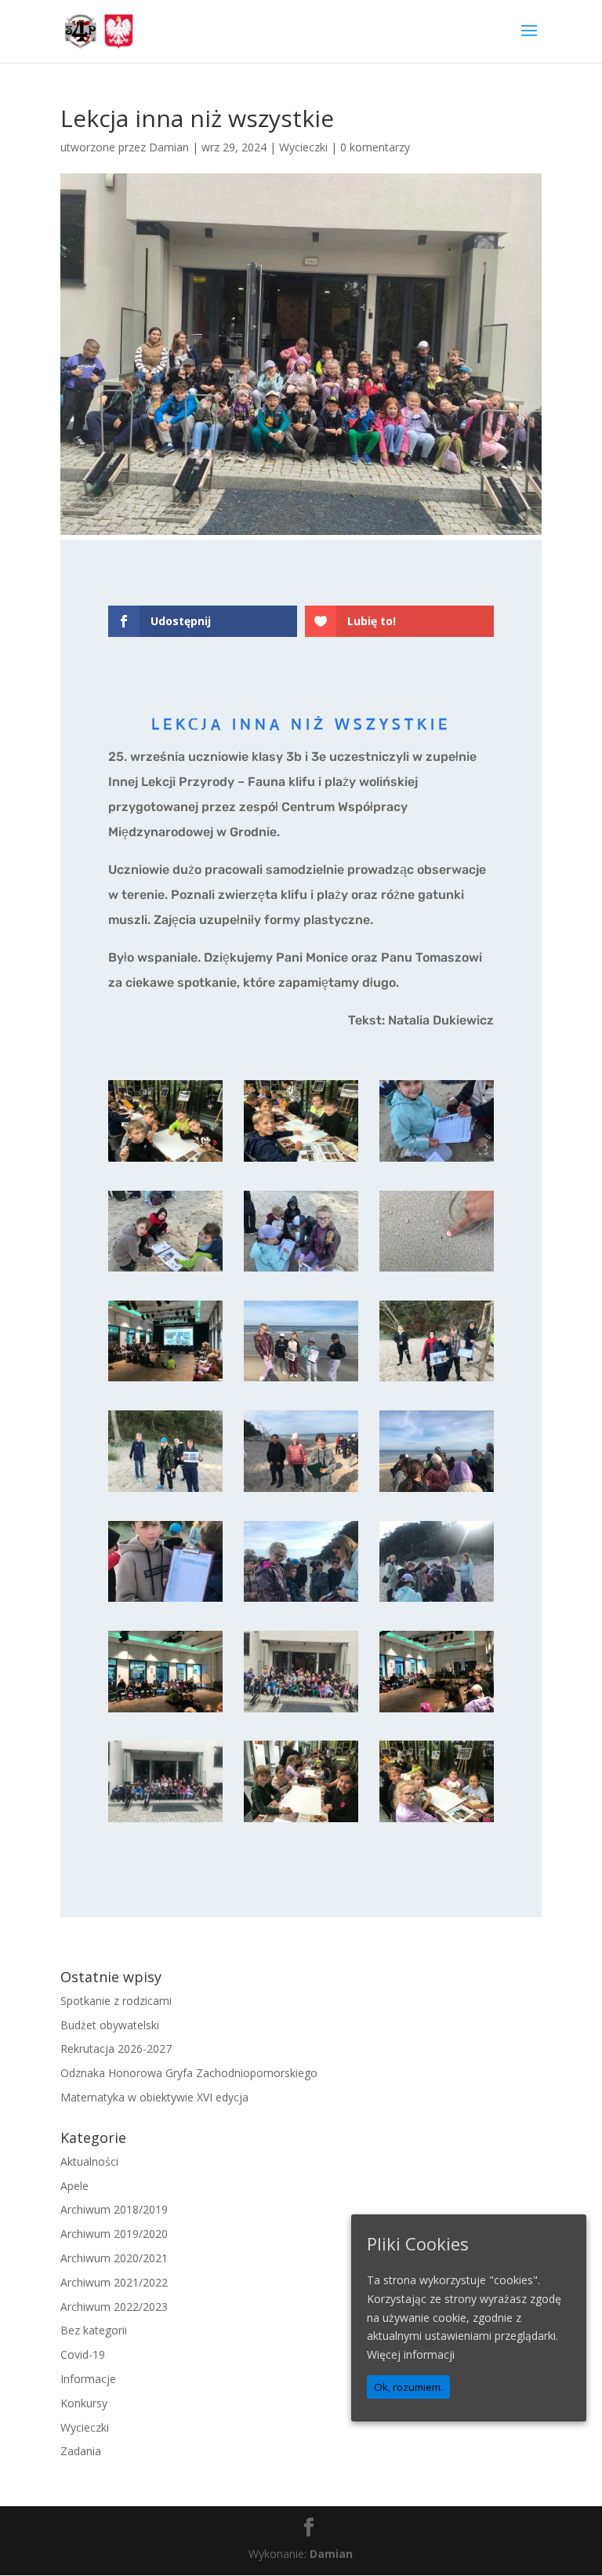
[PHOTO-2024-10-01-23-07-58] (437, 1601)
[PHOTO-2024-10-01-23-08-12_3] (301, 1161)
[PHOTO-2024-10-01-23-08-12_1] (165, 1271)
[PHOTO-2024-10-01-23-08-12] (301, 1271)
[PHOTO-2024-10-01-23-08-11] (165, 1381)
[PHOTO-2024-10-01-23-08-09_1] (301, 1381)
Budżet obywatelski (110, 2025)
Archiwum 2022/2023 (114, 2307)
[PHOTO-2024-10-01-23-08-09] (437, 1381)
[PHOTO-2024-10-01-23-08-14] (165, 1822)
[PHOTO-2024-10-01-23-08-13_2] (301, 1822)
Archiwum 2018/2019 (114, 2209)
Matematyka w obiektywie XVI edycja (154, 2097)
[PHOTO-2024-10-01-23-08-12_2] (437, 1161)
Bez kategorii (94, 2330)
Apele (74, 2186)
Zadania (81, 2451)
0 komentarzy (375, 147)
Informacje (88, 2379)
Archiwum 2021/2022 (114, 2282)
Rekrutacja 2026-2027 (116, 2048)
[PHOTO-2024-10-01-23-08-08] (165, 1492)
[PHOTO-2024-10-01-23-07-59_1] (165, 1601)
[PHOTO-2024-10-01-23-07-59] (301, 1601)
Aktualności (89, 2161)
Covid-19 (83, 2354)
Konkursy (84, 2403)
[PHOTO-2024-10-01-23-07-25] (301, 1712)
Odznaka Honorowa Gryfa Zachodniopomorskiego (189, 2073)
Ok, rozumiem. (408, 2387)
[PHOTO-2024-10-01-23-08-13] (165, 1161)
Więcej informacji (411, 2354)
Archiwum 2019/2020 (114, 2234)
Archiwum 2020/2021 (114, 2258)
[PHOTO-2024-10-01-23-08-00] (437, 1492)
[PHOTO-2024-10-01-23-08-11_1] (437, 1271)
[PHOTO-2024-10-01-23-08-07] (301, 1492)
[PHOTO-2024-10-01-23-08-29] (437, 1712)
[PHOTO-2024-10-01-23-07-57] (165, 1712)
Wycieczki (303, 147)
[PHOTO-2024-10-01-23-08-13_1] (437, 1822)
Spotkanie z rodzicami (116, 2001)
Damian (169, 147)
